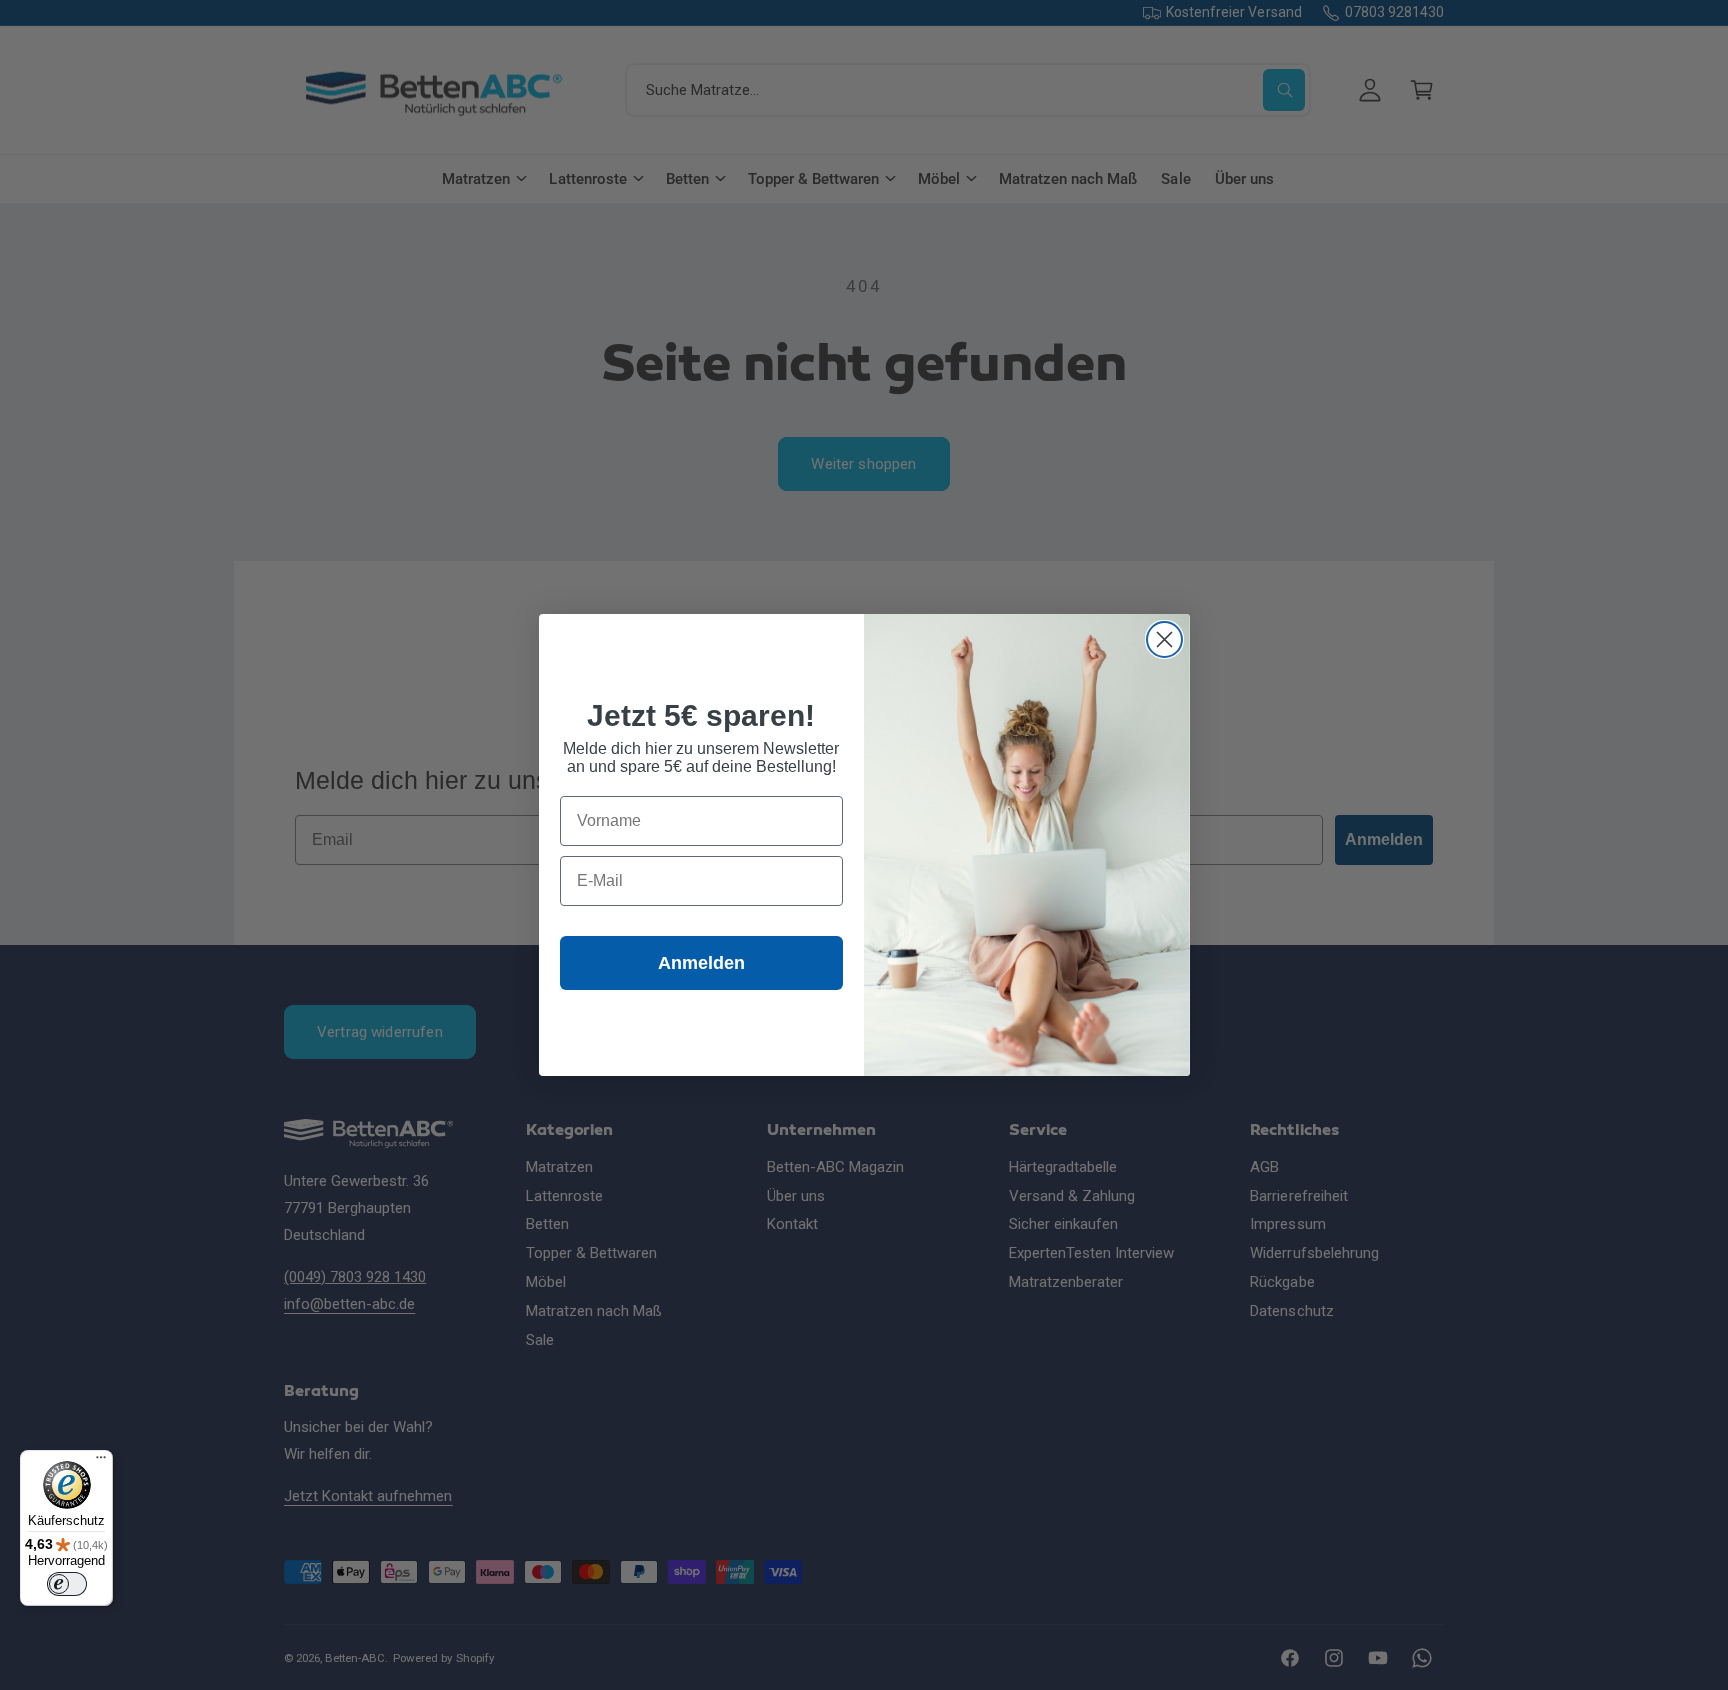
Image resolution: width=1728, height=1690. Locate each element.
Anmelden (701, 963)
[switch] (67, 1584)
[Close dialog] (1164, 639)
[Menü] (101, 1462)
